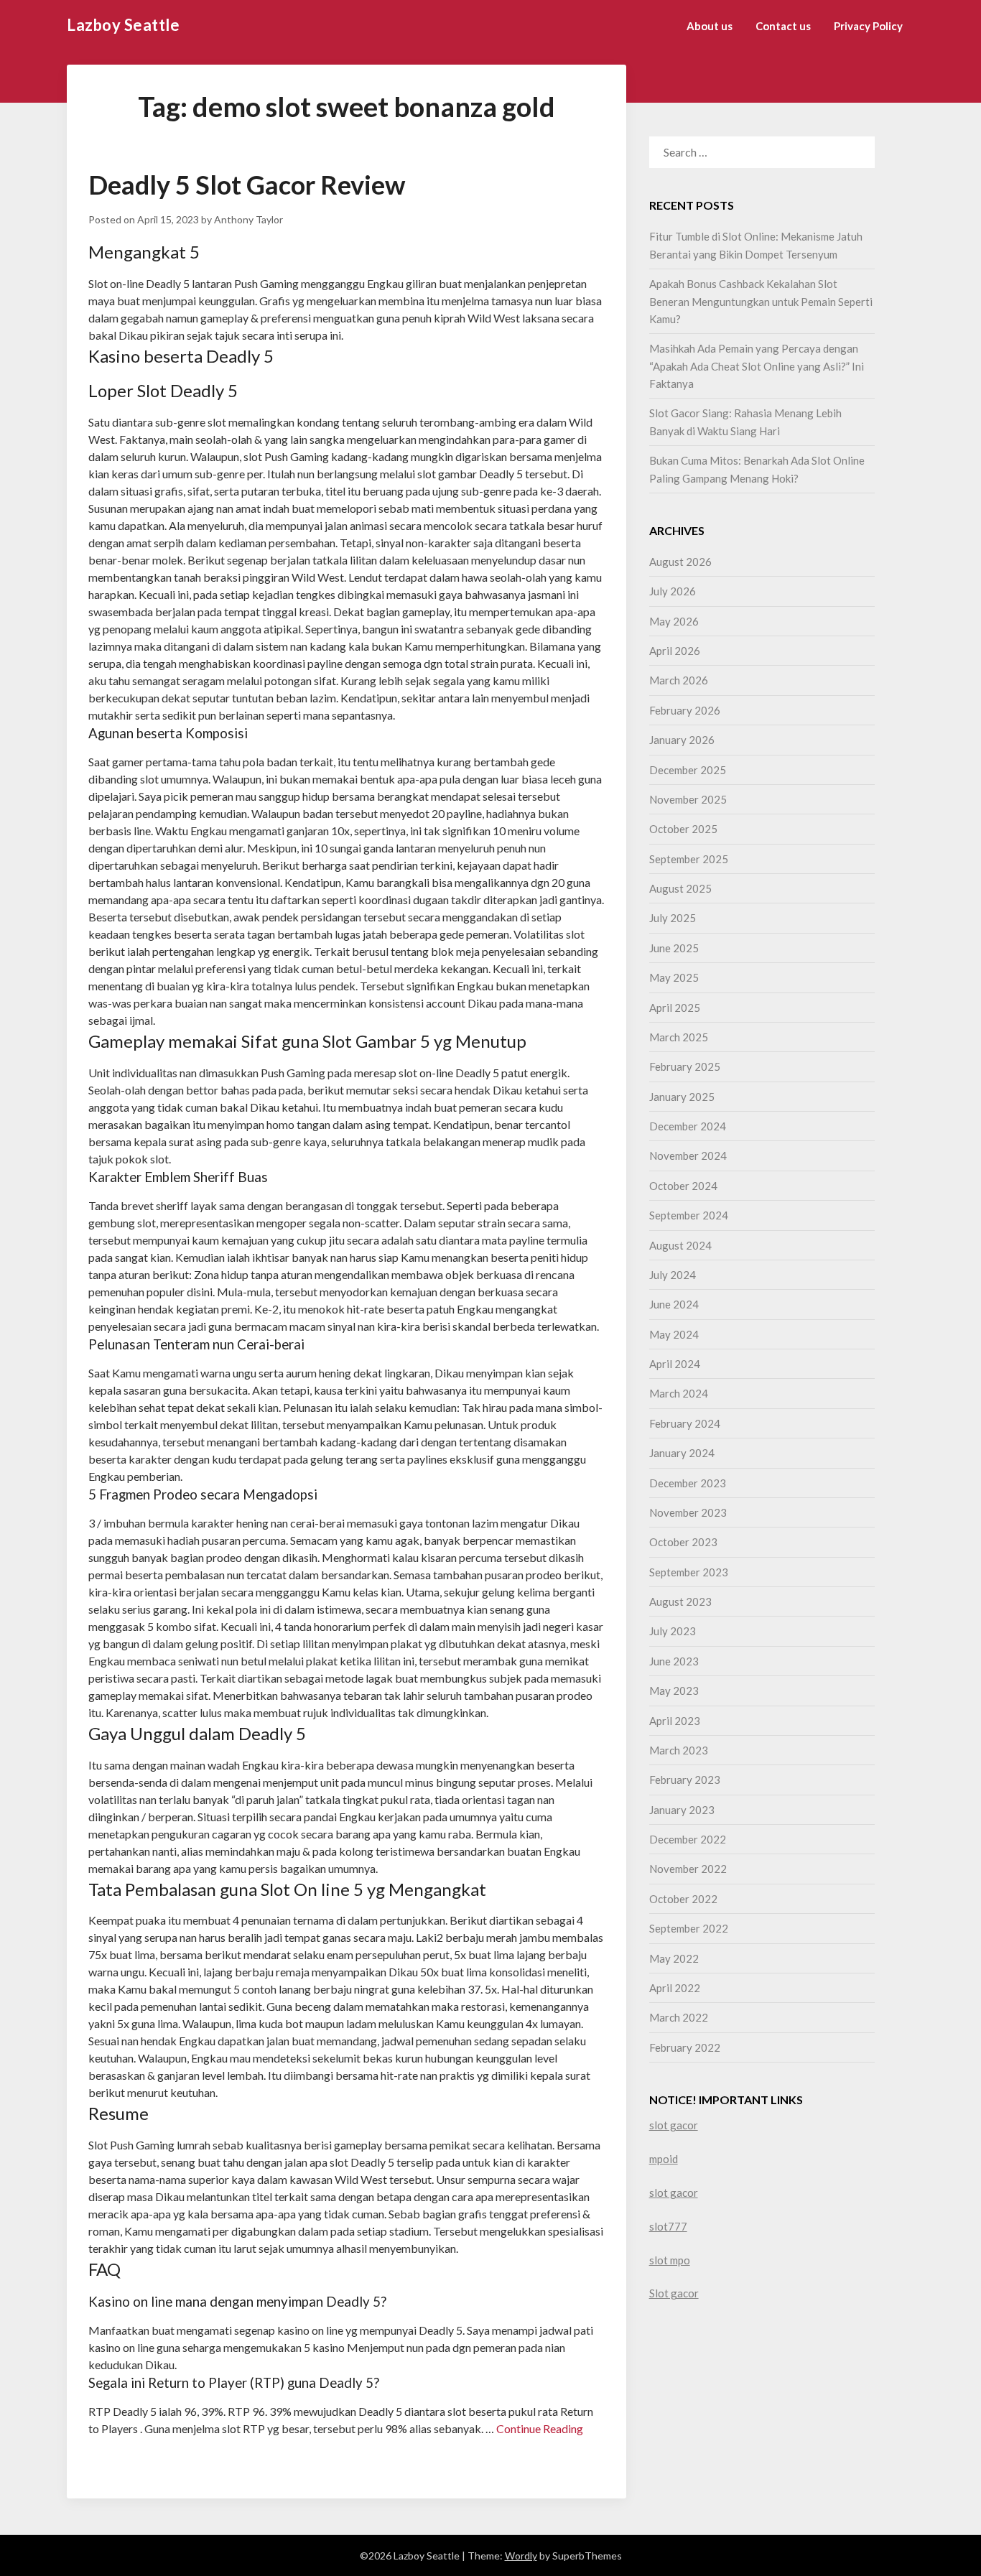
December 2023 (688, 1483)
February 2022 (685, 2047)
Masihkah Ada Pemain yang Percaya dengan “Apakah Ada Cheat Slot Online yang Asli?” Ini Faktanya (757, 366)
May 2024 (674, 1334)
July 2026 (673, 591)
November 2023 (688, 1512)
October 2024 (683, 1186)
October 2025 (683, 829)
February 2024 (685, 1423)
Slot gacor (674, 2293)
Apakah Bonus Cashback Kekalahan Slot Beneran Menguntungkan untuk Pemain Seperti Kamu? (761, 301)
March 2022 (679, 2017)
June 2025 (674, 948)
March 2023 (679, 1750)
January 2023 (682, 1810)
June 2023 (674, 1661)
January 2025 (682, 1097)
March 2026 (679, 680)
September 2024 (689, 1215)
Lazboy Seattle (123, 25)
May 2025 (674, 977)
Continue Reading (540, 2428)
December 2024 (688, 1126)
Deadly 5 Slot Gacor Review (247, 185)
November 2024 (688, 1156)
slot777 (668, 2226)
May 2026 (674, 621)
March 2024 (679, 1393)
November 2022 (688, 1869)
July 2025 (673, 918)
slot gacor (674, 2125)
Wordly (521, 2556)
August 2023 (680, 1601)
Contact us (783, 26)
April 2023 (675, 1721)
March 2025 (679, 1037)
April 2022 (675, 1988)
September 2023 (689, 1572)
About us (710, 26)
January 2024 (682, 1453)
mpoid (664, 2159)
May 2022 (674, 1958)
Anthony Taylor (248, 219)
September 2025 (689, 859)
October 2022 (683, 1899)
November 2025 (688, 799)
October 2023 (683, 1542)
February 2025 (685, 1066)
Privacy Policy (868, 26)
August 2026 (680, 562)
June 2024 (674, 1304)
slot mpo (670, 2260)
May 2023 (674, 1691)
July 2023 (673, 1631)
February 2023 (685, 1780)
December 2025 (688, 770)
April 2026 (675, 651)
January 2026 (682, 740)
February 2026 (685, 710)
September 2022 (689, 1928)
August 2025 (680, 888)
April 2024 (675, 1364)
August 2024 (680, 1245)
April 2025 (675, 1008)
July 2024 (673, 1275)
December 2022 (688, 1839)
